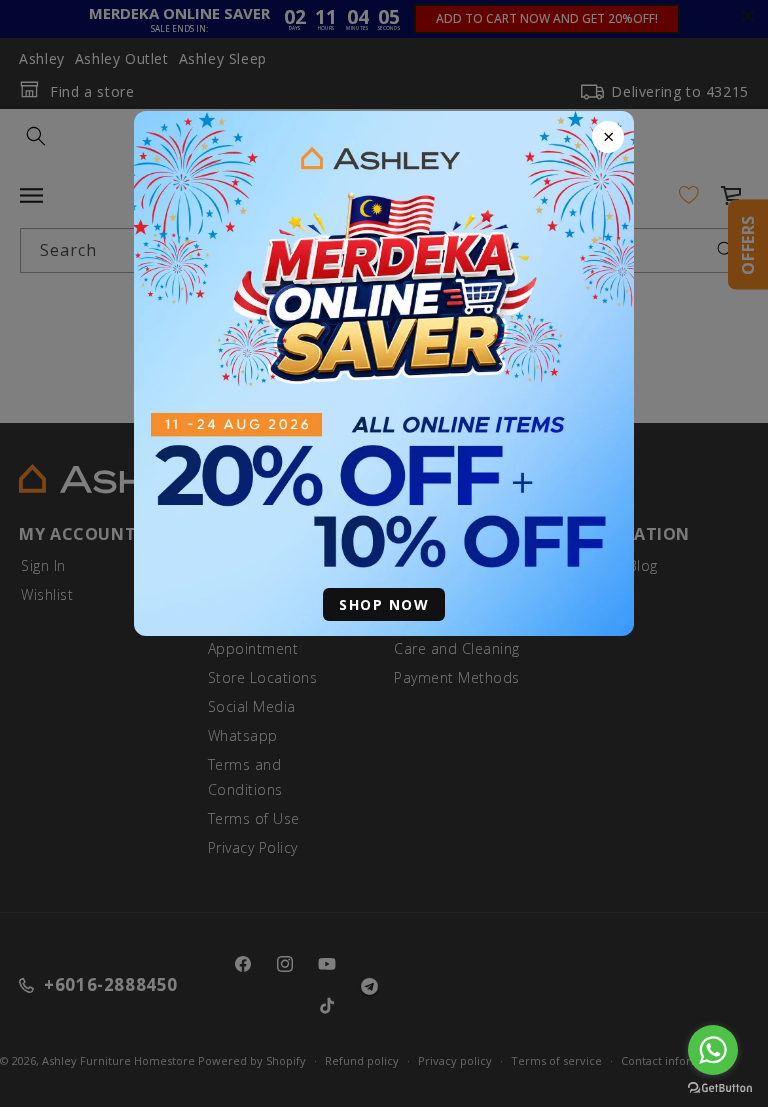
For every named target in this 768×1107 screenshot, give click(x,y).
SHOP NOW (384, 604)
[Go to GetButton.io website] (720, 1087)
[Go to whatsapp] (713, 1050)
